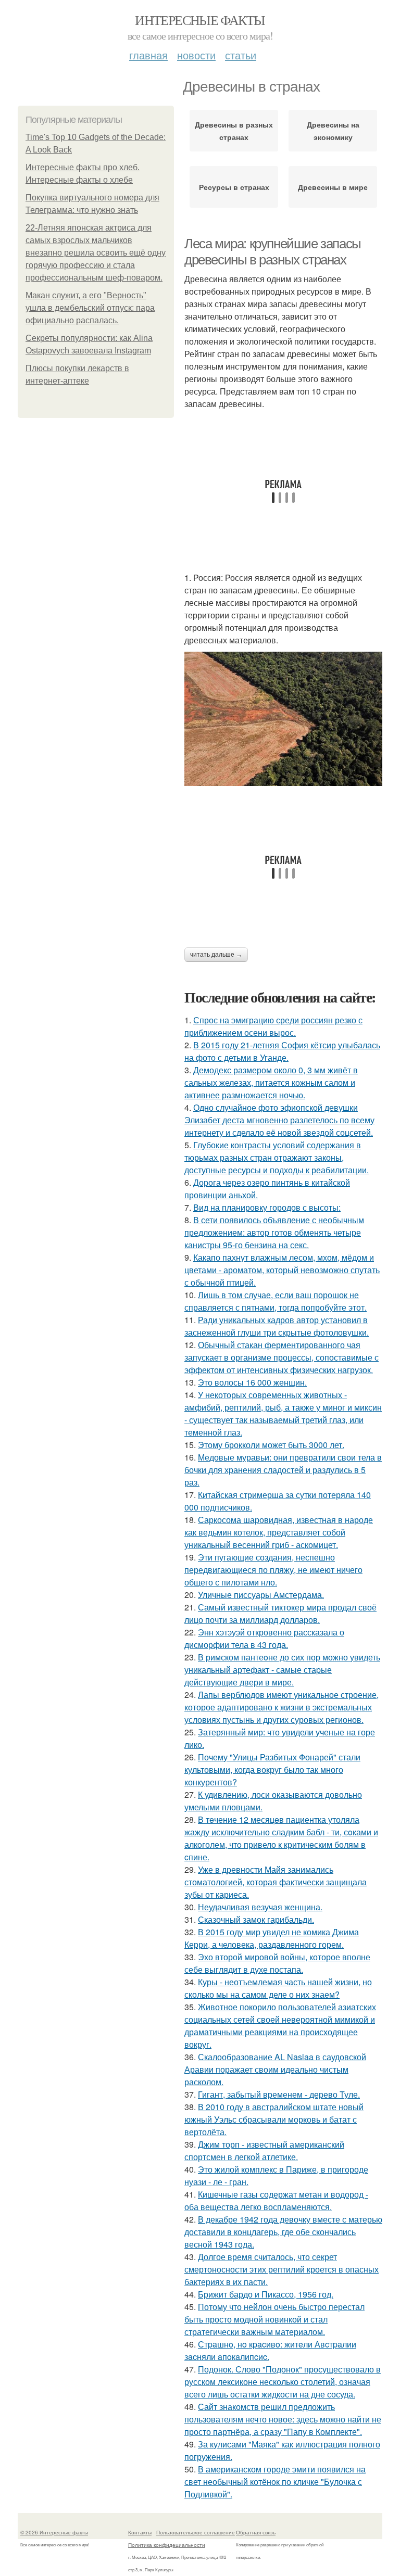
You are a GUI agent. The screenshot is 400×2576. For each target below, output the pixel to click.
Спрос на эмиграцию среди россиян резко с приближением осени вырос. (273, 1026)
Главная (148, 55)
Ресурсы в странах (234, 187)
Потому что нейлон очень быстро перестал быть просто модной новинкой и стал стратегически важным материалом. (274, 2319)
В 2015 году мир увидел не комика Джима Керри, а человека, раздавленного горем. (272, 1938)
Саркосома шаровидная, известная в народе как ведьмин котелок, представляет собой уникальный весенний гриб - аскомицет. (279, 1532)
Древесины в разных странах (234, 131)
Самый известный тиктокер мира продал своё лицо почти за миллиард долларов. (280, 1613)
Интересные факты (200, 20)
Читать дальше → (216, 955)
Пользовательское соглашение (196, 2532)
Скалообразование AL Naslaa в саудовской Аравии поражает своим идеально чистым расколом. (275, 2069)
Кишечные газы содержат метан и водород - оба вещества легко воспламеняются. (276, 2200)
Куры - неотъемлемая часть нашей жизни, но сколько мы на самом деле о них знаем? (278, 1988)
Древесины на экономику (333, 131)
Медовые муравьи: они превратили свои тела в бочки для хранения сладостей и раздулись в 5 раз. (283, 1470)
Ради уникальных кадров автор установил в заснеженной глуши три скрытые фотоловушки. (277, 1326)
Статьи (241, 55)
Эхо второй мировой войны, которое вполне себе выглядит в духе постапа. (277, 1963)
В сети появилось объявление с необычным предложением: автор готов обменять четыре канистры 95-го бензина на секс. (274, 1232)
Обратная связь (256, 2532)
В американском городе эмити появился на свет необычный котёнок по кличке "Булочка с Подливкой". (275, 2482)
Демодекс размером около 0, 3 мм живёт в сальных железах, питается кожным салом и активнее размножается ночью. (271, 1082)
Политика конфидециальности (167, 2545)
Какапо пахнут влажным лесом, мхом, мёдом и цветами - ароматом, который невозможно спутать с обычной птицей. (282, 1270)
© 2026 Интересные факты (54, 2532)
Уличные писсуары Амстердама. (261, 1595)
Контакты (140, 2532)
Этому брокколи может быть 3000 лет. (271, 1445)
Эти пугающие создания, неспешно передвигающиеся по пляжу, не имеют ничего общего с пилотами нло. (273, 1570)
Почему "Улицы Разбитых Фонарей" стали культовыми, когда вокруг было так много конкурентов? (272, 1769)
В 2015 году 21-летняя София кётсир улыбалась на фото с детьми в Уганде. (282, 1051)
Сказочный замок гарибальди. (256, 1919)
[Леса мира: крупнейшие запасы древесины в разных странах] (283, 719)
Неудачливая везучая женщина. (260, 1907)
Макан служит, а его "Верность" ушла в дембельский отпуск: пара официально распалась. (90, 308)
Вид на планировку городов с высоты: (267, 1207)
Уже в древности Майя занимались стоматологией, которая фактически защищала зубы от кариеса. (276, 1882)
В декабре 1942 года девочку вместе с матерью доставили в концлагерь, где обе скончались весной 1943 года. (283, 2232)
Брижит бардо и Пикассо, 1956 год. (266, 2294)
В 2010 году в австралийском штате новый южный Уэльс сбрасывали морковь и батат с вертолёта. (274, 2119)
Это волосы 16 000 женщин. (252, 1382)
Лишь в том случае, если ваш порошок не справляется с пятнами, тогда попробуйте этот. (276, 1301)
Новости (196, 55)
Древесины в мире (333, 187)
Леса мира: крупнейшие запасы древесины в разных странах (273, 252)
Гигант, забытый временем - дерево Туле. (279, 2094)
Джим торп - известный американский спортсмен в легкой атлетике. (264, 2150)
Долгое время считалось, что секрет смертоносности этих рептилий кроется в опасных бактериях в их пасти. (282, 2269)
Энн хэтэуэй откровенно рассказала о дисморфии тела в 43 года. (264, 1638)
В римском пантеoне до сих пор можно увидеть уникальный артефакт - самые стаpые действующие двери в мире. (282, 1670)
